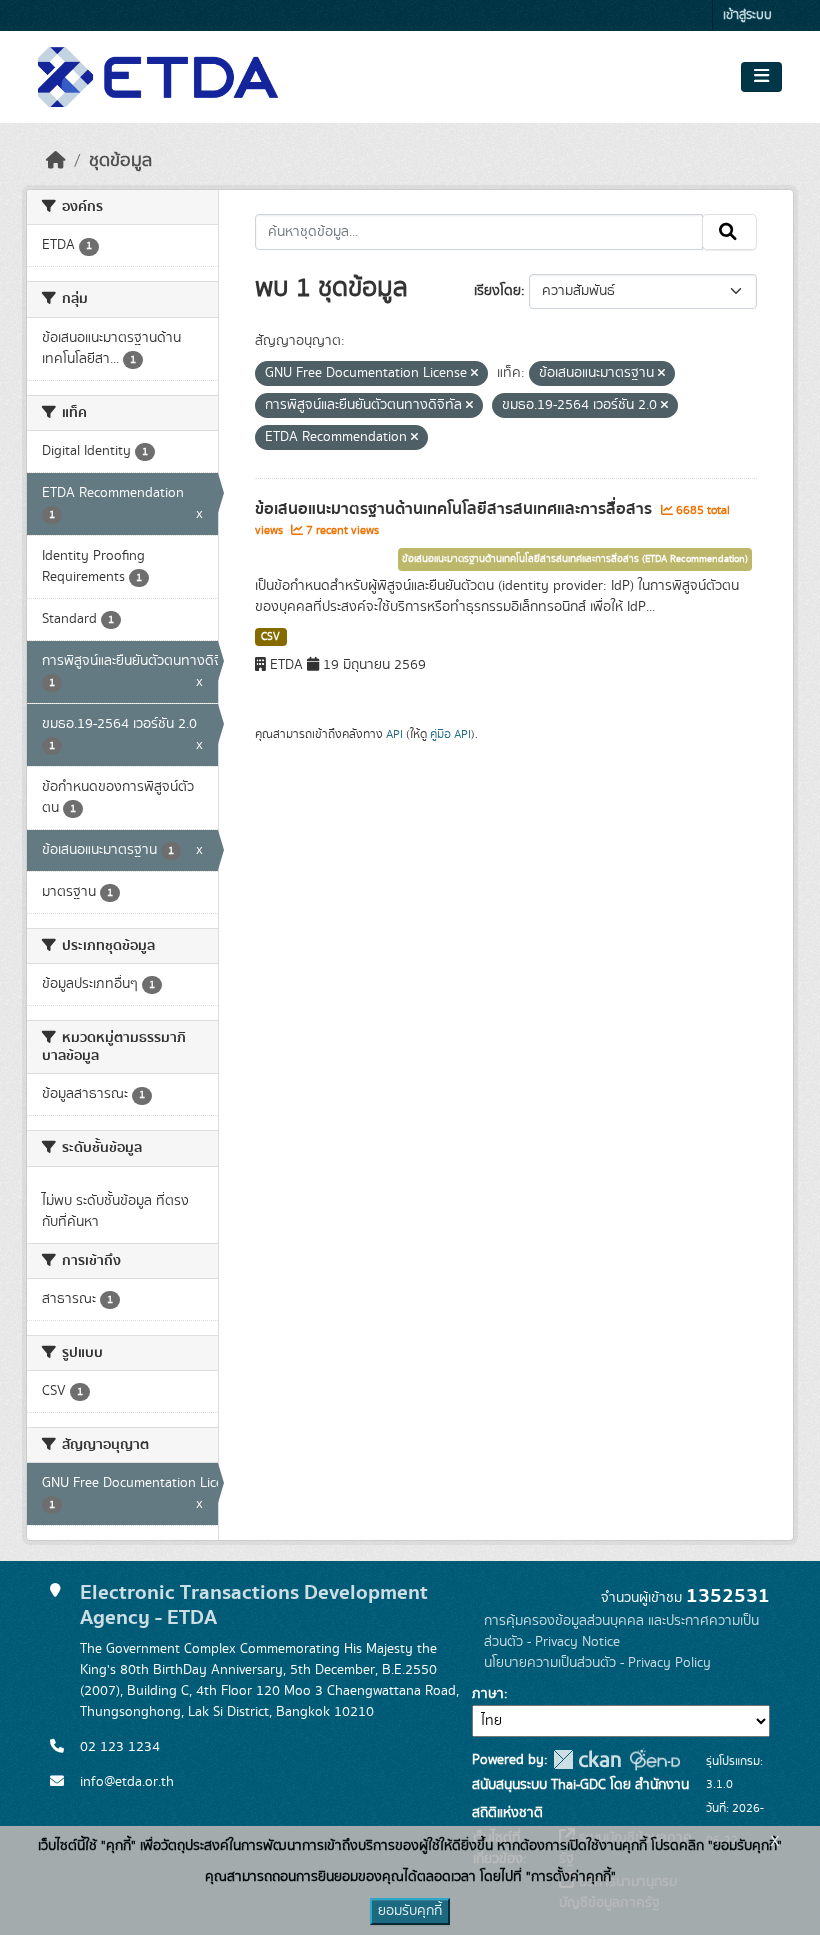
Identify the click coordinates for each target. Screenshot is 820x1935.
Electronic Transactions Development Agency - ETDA (254, 1605)
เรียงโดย (497, 291)
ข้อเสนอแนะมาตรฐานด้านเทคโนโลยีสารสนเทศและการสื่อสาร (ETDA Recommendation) (575, 559)
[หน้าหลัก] (56, 161)
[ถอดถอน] (474, 374)
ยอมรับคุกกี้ (410, 1911)
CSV (270, 637)
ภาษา (488, 1694)
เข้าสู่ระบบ (747, 15)
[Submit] (729, 232)
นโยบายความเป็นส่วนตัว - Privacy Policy (597, 1663)
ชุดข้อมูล (120, 161)
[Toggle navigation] (761, 77)
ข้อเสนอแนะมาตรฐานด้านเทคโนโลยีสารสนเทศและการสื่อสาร (455, 509)
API (394, 734)
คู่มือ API (450, 734)
